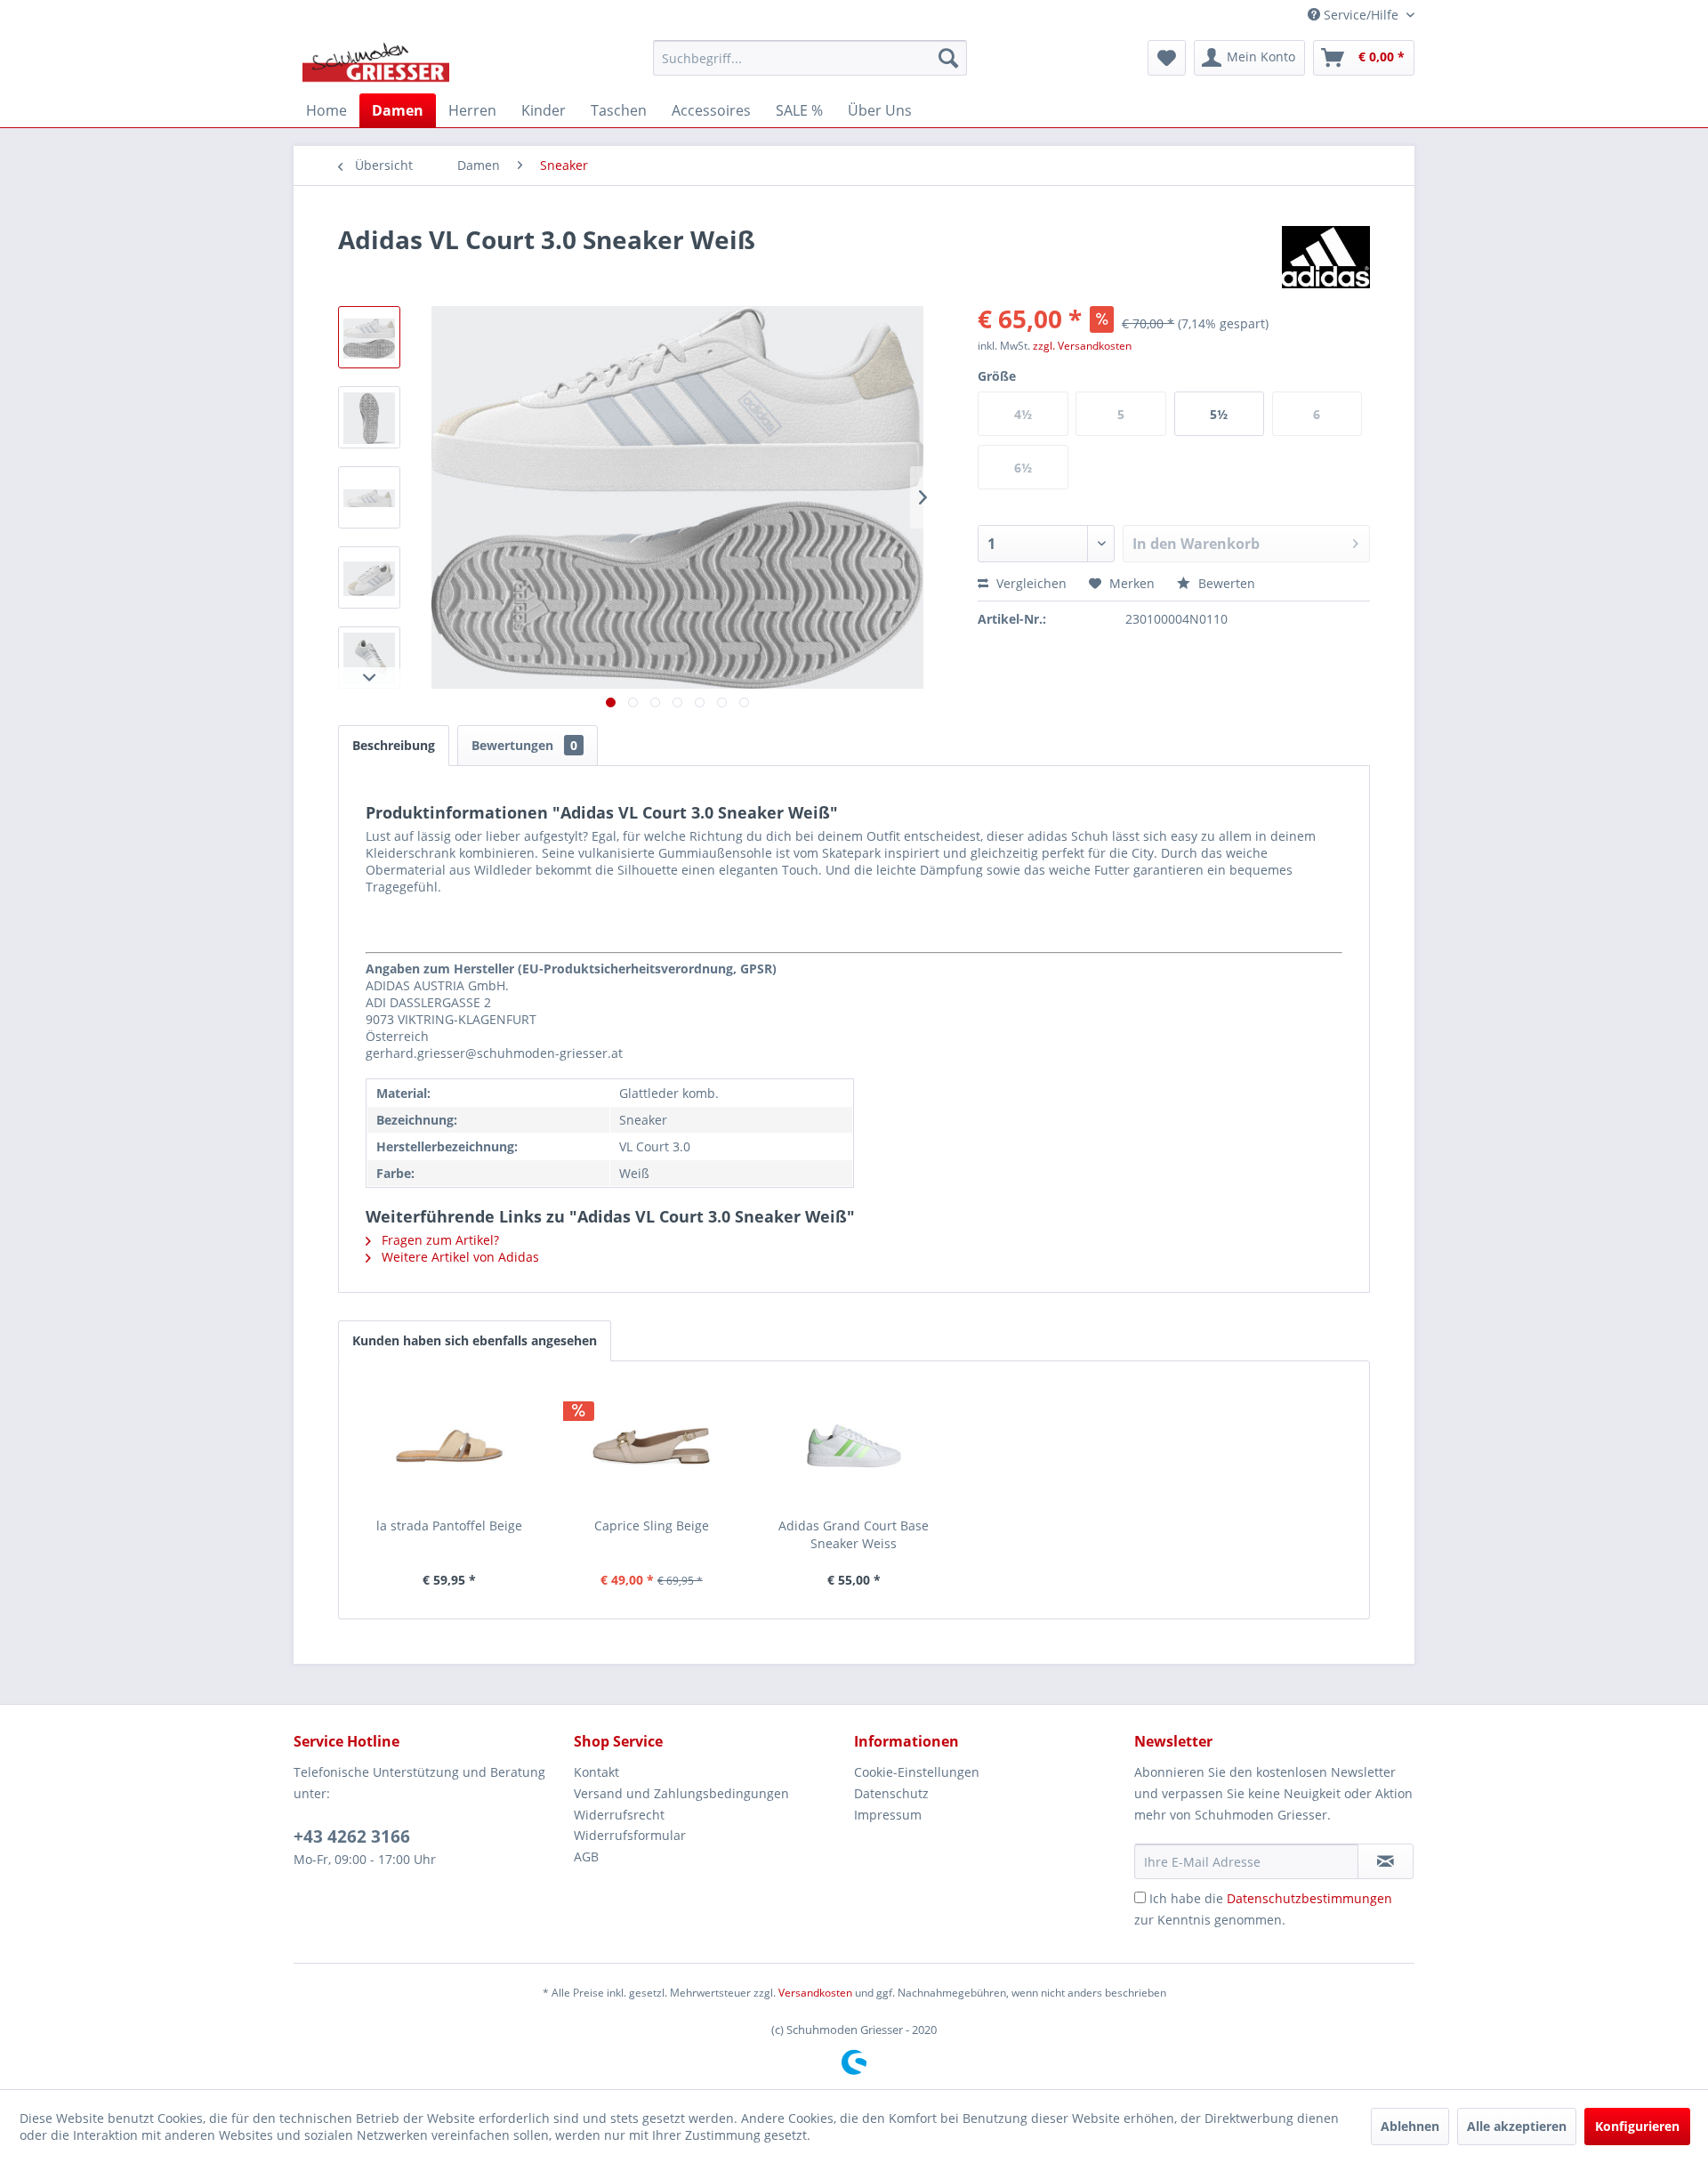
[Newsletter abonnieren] (1386, 1861)
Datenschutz (891, 1793)
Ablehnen (1410, 2126)
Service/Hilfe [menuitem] (1361, 15)
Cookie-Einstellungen (917, 1772)
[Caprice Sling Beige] (652, 1446)
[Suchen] (948, 58)
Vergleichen (1030, 583)
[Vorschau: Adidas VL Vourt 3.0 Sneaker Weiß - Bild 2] (369, 417)
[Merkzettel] (1167, 58)
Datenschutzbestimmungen (1309, 1898)
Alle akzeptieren (1517, 2126)
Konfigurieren (1637, 2126)
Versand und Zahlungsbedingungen (681, 1793)
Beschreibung (394, 745)
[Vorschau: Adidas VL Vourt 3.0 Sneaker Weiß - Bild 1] (369, 337)
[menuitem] (810, 58)
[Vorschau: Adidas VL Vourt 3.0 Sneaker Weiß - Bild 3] (369, 497)
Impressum (888, 1815)
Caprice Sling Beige (652, 1525)
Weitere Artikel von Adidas (459, 1257)
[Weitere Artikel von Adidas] (1326, 257)
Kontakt (596, 1772)
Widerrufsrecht (619, 1815)
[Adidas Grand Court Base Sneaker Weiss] (854, 1446)
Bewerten (1225, 583)
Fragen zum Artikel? (439, 1240)
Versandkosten (815, 1993)
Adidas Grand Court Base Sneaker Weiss (854, 1534)
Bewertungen (524, 745)
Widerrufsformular (630, 1835)
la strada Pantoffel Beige (449, 1525)
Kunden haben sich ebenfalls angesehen (475, 1340)
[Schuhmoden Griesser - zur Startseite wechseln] (376, 62)
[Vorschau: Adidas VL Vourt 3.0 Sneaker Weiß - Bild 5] (369, 658)
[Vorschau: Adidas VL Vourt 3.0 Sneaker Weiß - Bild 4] (369, 577)
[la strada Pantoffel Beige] (449, 1446)
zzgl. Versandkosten (1082, 346)
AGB (586, 1856)
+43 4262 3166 (352, 1836)
